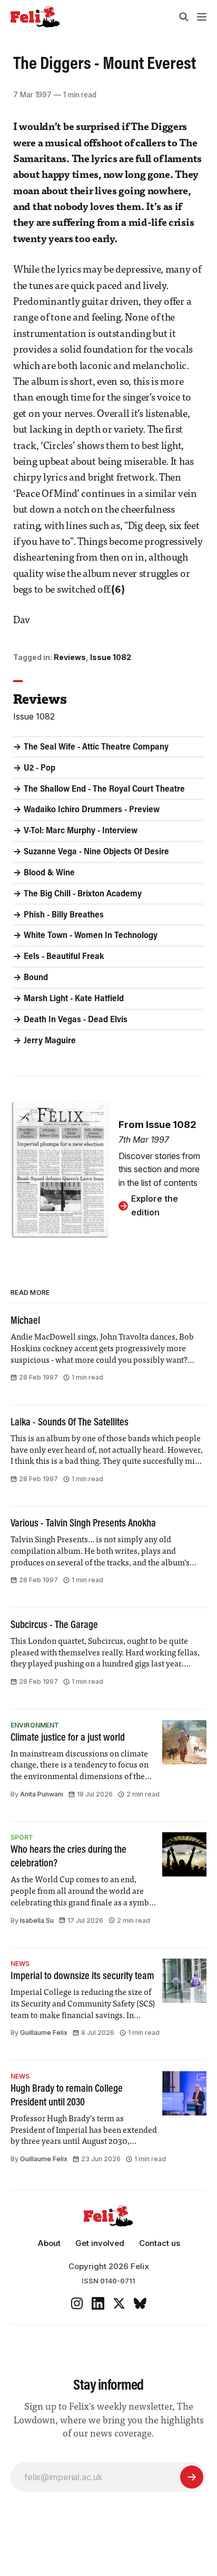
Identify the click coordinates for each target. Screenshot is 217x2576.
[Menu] (202, 17)
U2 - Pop (40, 768)
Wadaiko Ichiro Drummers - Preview (92, 810)
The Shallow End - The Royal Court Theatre (104, 790)
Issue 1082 (111, 657)
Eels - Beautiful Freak (64, 957)
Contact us (160, 2243)
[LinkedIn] (98, 2303)
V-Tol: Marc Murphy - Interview (81, 831)
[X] (119, 2303)
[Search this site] (184, 17)
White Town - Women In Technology (91, 936)
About (49, 2243)
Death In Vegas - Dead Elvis (76, 1020)
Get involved (100, 2243)
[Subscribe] (192, 2477)
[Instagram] (77, 2303)
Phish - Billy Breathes (64, 915)
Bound (36, 978)
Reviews (70, 657)
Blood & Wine (49, 873)
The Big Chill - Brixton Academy (83, 894)
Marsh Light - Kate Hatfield (74, 999)
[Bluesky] (140, 2303)
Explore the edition (155, 1205)
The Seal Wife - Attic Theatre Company (96, 747)
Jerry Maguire (50, 1041)
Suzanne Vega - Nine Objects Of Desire (96, 852)
